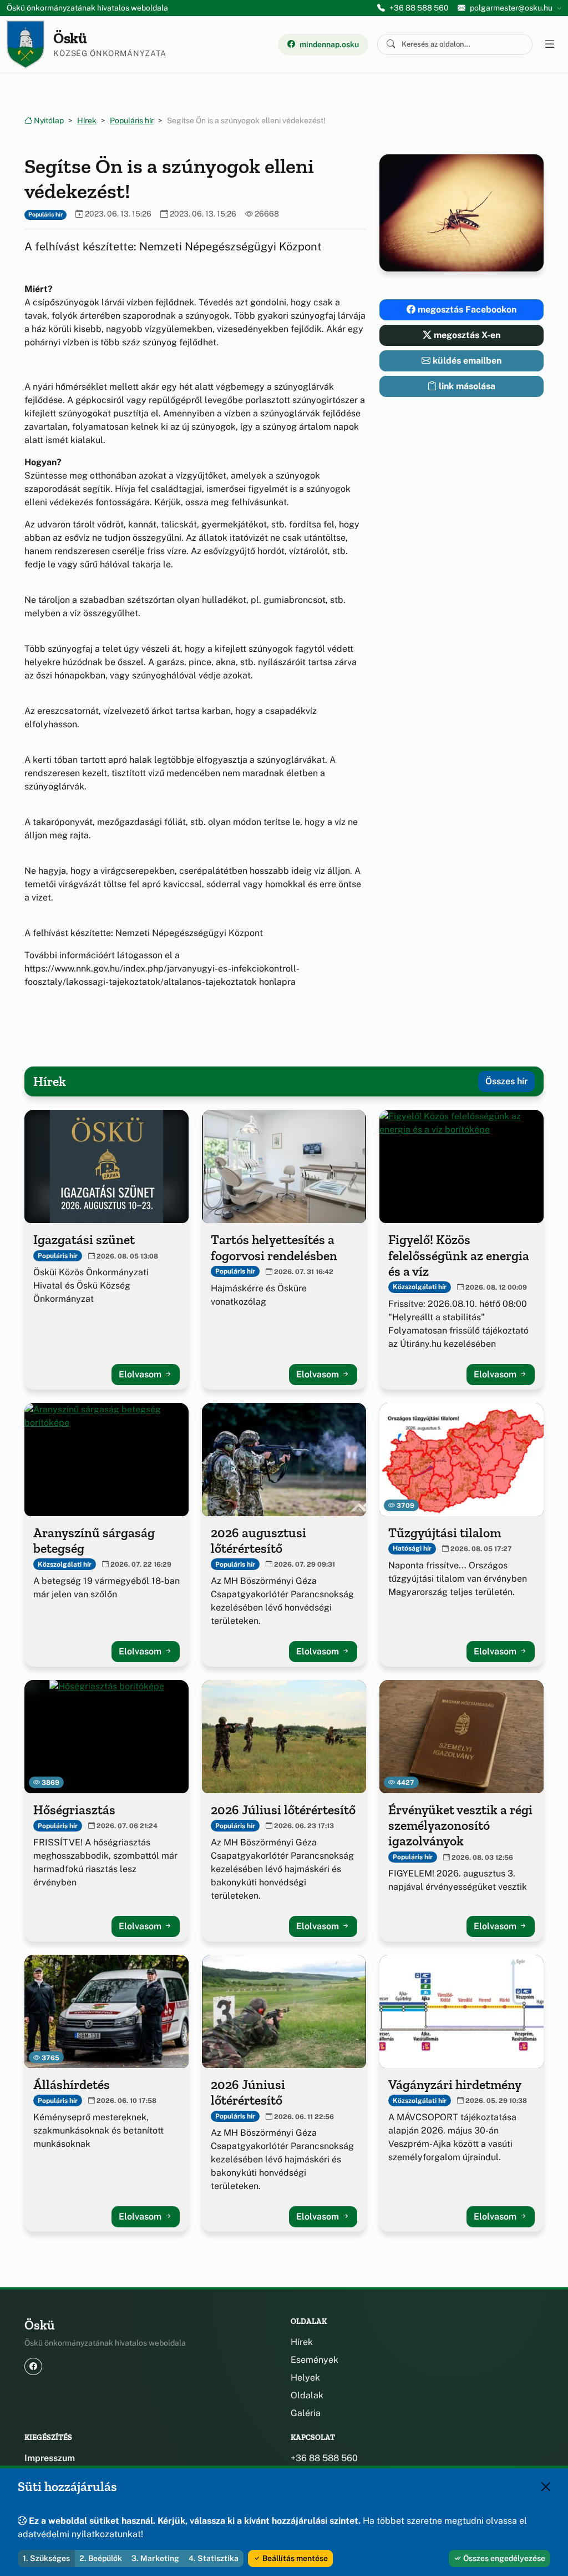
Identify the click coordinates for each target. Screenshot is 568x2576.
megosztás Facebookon (466, 310)
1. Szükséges (46, 2558)
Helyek (305, 2378)
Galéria (306, 2413)
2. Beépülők (101, 2558)
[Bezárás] (546, 2487)
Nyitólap (48, 120)
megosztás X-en (466, 335)
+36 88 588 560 (419, 8)
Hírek (87, 120)
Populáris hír (132, 120)
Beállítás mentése (294, 2558)
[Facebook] (33, 2366)
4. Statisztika (214, 2558)
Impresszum (50, 2458)
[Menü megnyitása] (549, 44)
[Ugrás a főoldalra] (26, 44)
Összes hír (506, 1081)
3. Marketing (155, 2558)
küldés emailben (466, 361)
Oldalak (307, 2395)
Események (315, 2360)
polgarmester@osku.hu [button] (511, 8)
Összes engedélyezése (503, 2558)
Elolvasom (141, 1374)
